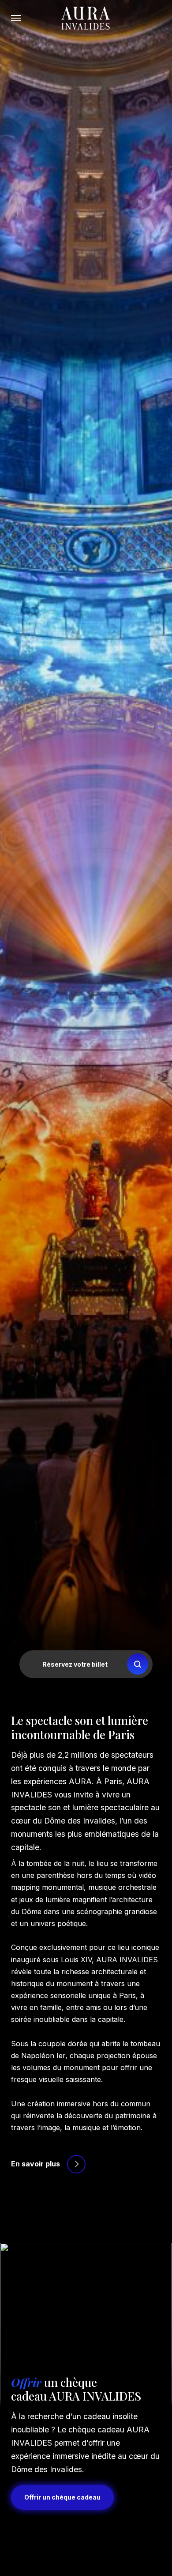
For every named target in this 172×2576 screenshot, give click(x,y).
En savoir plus (36, 2164)
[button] (16, 18)
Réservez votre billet (75, 1664)
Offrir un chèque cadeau (62, 2497)
